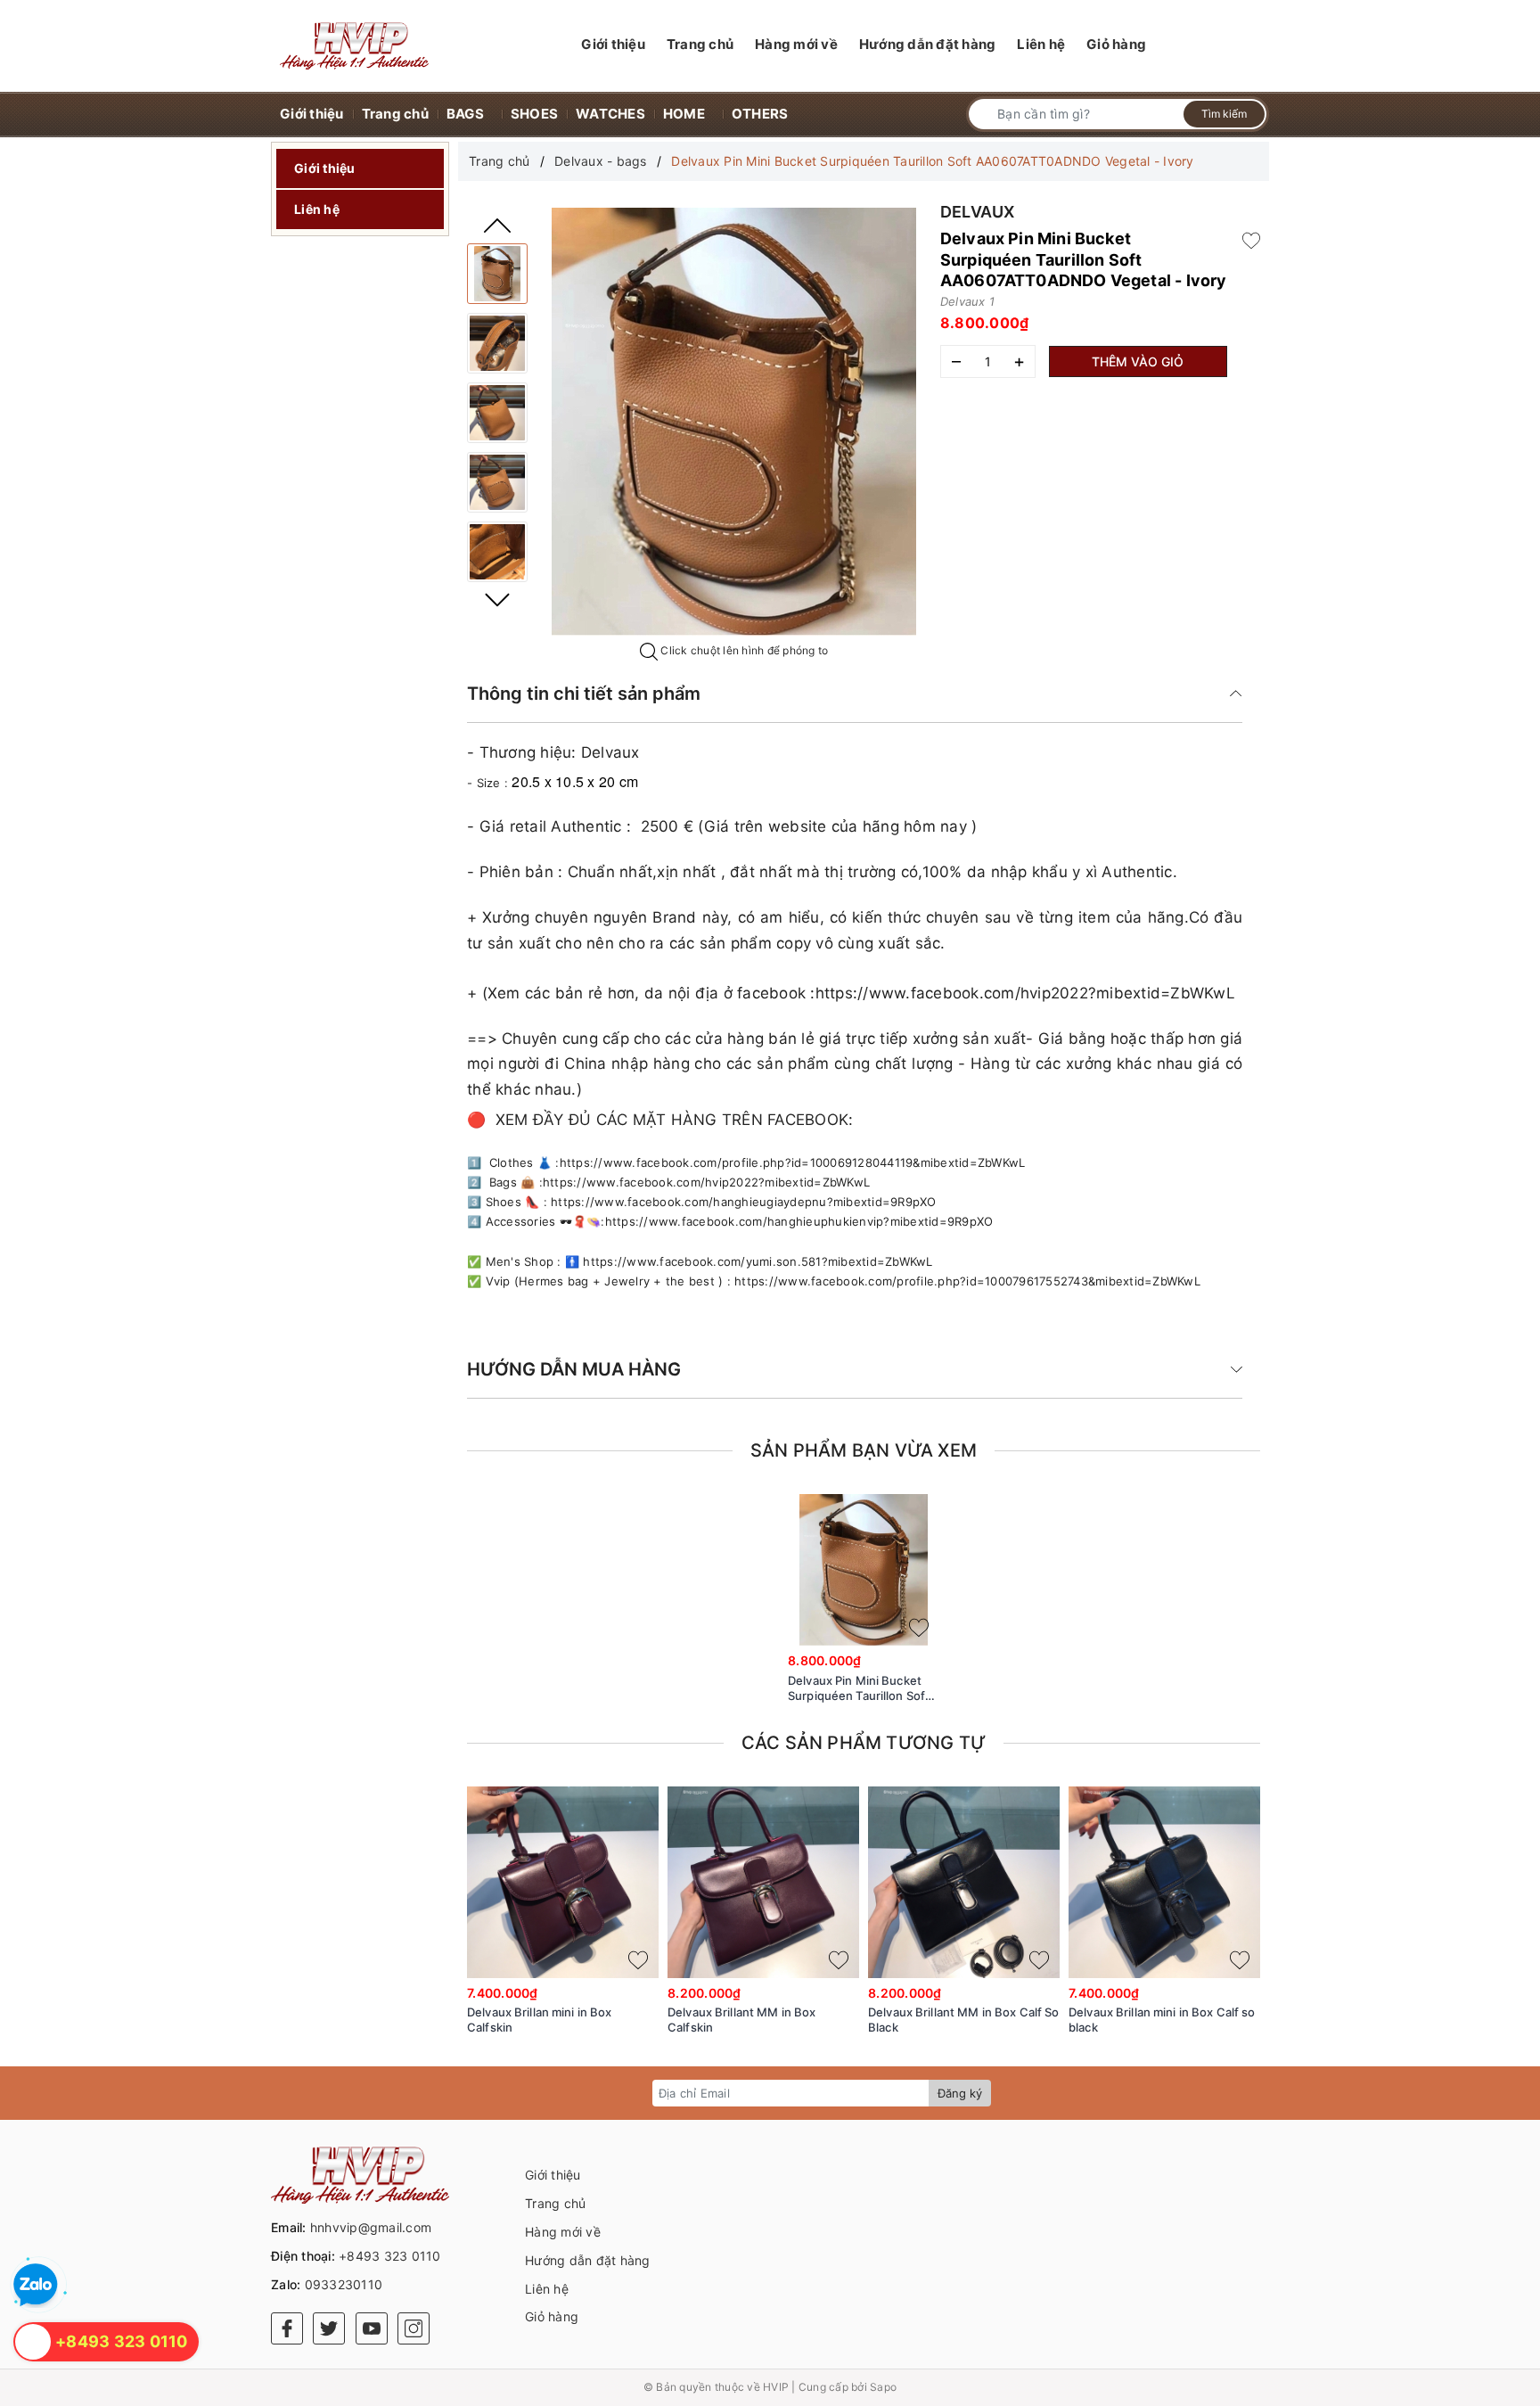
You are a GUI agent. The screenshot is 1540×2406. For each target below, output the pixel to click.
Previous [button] (497, 226)
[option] (733, 422)
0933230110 (344, 2284)
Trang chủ (555, 2203)
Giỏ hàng (552, 2316)
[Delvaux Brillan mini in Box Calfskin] (563, 1882)
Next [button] (497, 600)
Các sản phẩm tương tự (864, 1743)
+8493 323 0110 (390, 2256)
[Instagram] (414, 2328)
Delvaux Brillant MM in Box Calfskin (741, 2020)
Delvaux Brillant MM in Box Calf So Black (963, 2020)
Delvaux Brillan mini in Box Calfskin (540, 2020)
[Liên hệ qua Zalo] (36, 2286)
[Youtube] (372, 2328)
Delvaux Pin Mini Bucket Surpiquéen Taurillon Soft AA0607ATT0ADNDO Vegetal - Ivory (859, 1688)
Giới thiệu (325, 168)
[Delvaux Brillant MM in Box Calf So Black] (964, 1882)
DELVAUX (978, 212)
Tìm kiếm (1224, 114)
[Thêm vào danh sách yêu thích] (919, 1628)
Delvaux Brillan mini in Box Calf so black (1162, 2020)
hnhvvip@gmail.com (371, 2227)
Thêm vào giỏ (1138, 361)
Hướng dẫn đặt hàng (588, 2260)
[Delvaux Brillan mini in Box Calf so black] (1164, 1882)
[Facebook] (287, 2328)
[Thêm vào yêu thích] (1251, 239)
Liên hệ (317, 209)
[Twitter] (329, 2328)
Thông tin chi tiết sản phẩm (584, 694)
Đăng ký (960, 2093)
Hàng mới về (563, 2232)
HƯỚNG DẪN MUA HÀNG (574, 1369)
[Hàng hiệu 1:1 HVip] (354, 46)
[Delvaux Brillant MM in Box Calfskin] (763, 1882)
